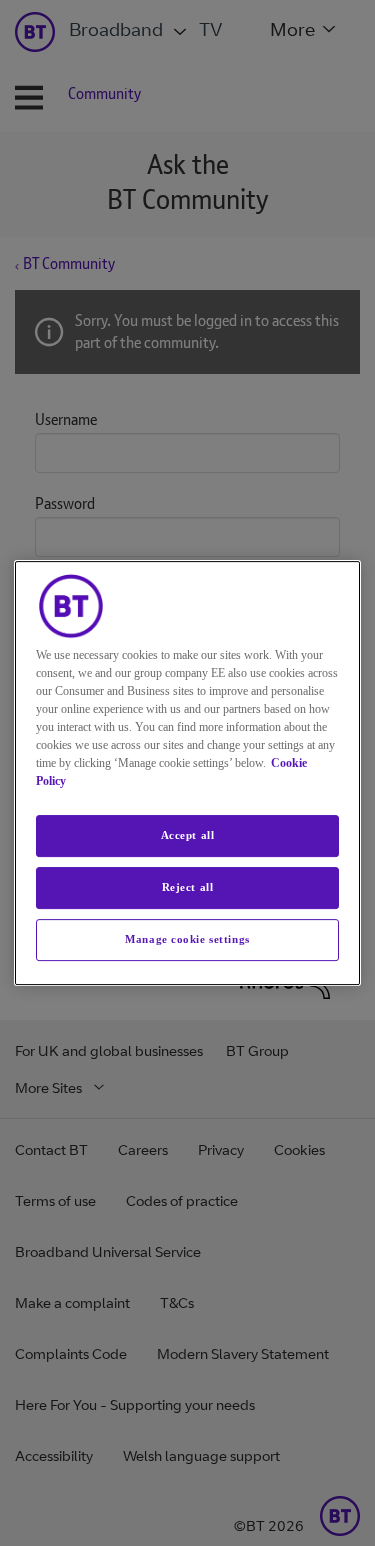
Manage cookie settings (187, 939)
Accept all (188, 835)
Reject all (188, 887)
